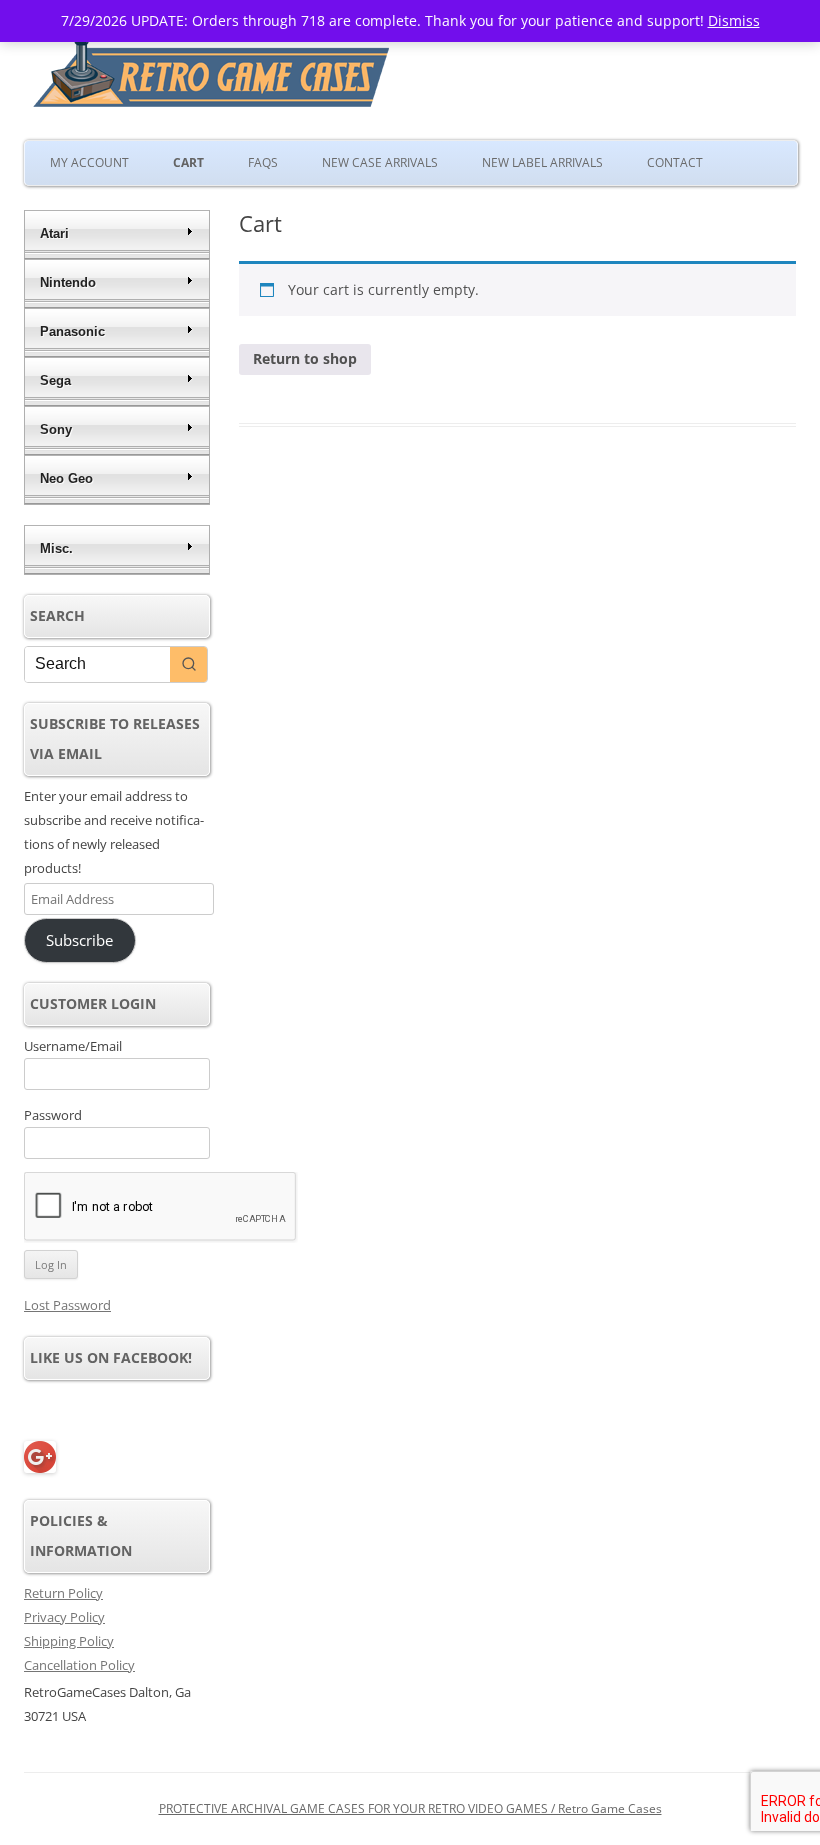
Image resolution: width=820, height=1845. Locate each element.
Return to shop (305, 358)
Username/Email (73, 1046)
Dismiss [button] (734, 20)
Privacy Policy (64, 1617)
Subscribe (79, 940)
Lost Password (67, 1305)
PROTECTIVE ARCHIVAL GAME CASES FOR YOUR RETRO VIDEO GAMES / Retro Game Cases (410, 1808)
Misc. (56, 548)
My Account (89, 162)
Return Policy (63, 1593)
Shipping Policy (69, 1641)
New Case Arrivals (380, 162)
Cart (188, 162)
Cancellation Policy (79, 1665)
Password (53, 1115)
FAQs (263, 162)
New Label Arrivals (542, 162)
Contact (675, 162)
